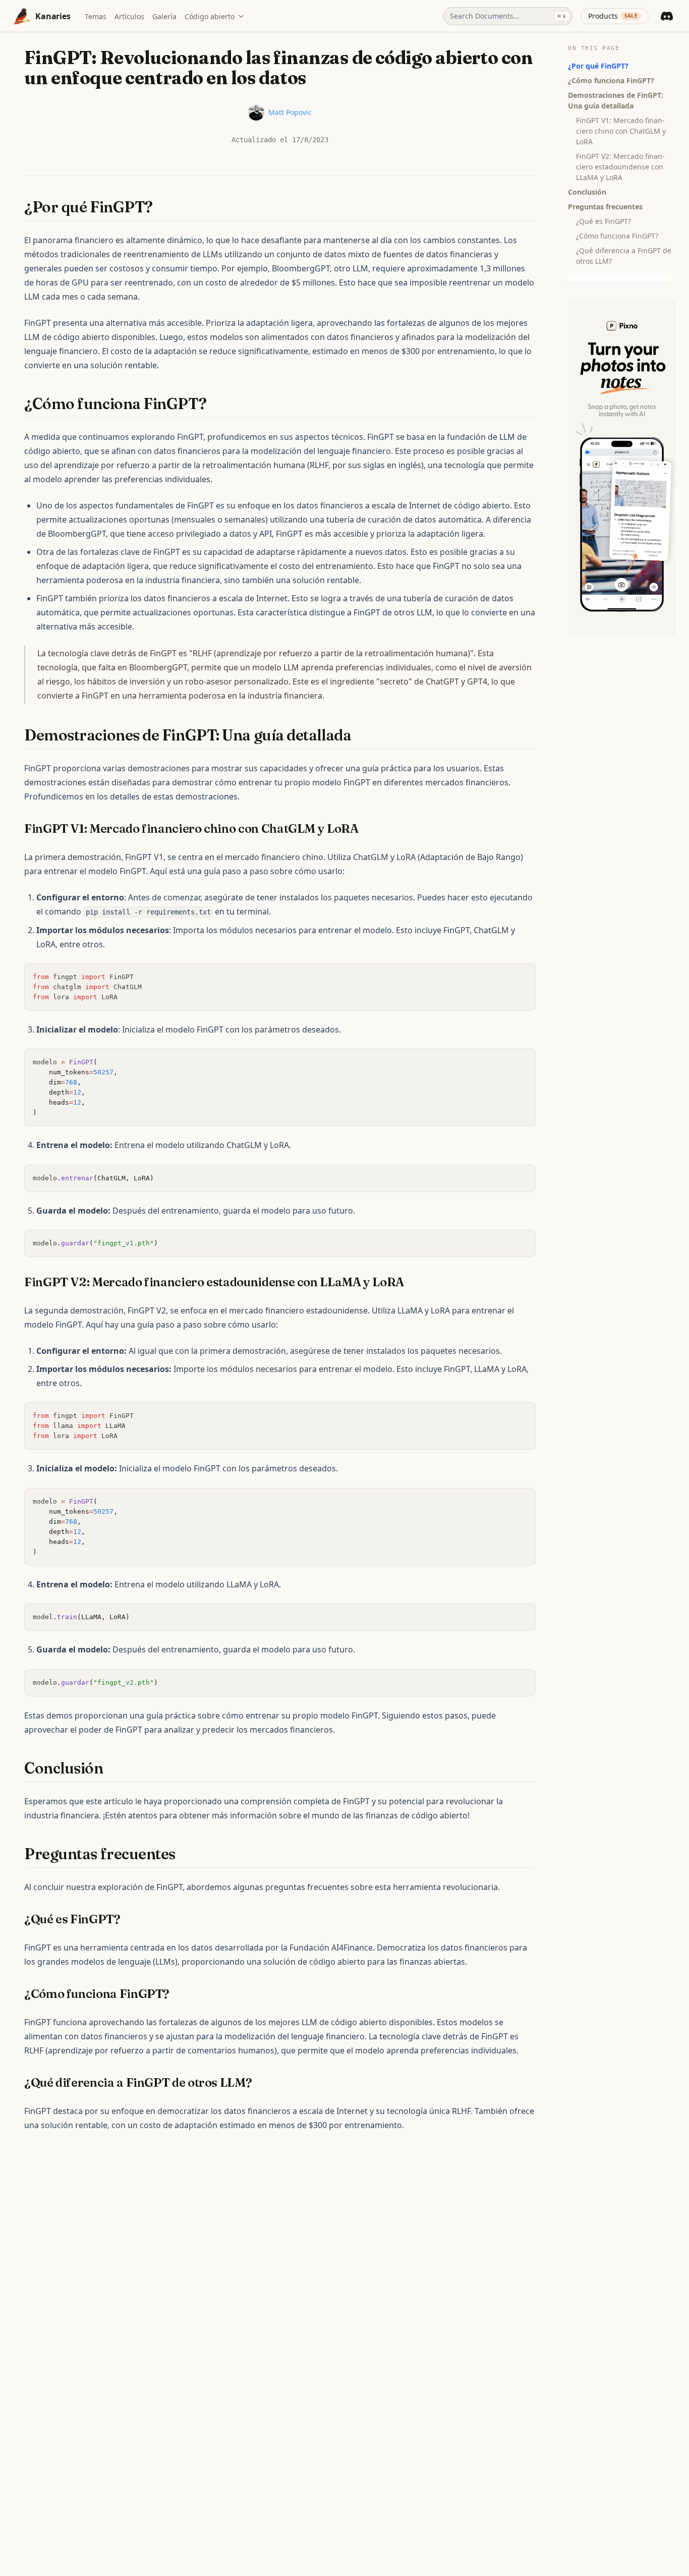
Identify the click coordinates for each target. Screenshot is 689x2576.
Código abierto (210, 16)
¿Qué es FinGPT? (604, 221)
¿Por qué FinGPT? (598, 66)
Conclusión (587, 192)
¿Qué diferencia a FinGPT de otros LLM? (624, 256)
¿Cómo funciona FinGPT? (611, 80)
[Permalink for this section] (162, 207)
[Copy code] (523, 977)
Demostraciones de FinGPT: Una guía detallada (616, 100)
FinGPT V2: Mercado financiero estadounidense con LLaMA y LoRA (620, 167)
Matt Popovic (290, 112)
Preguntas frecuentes (605, 207)
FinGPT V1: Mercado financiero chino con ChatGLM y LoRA (621, 131)
